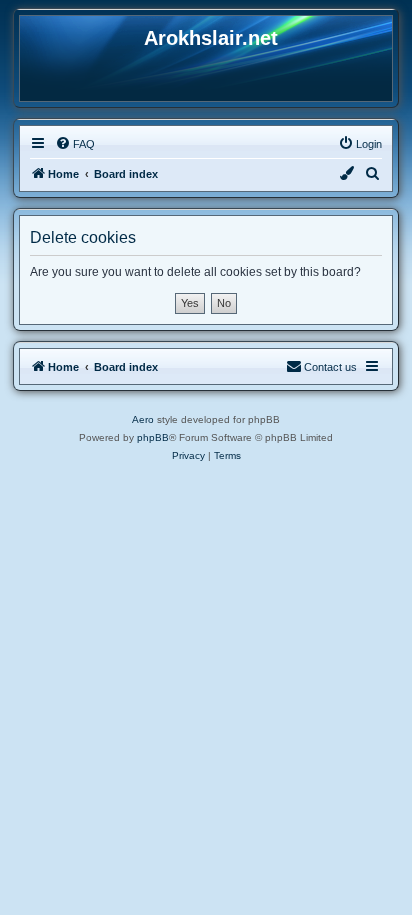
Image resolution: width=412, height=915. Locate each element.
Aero (143, 419)
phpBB (153, 437)
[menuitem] (75, 144)
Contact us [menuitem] (330, 367)
